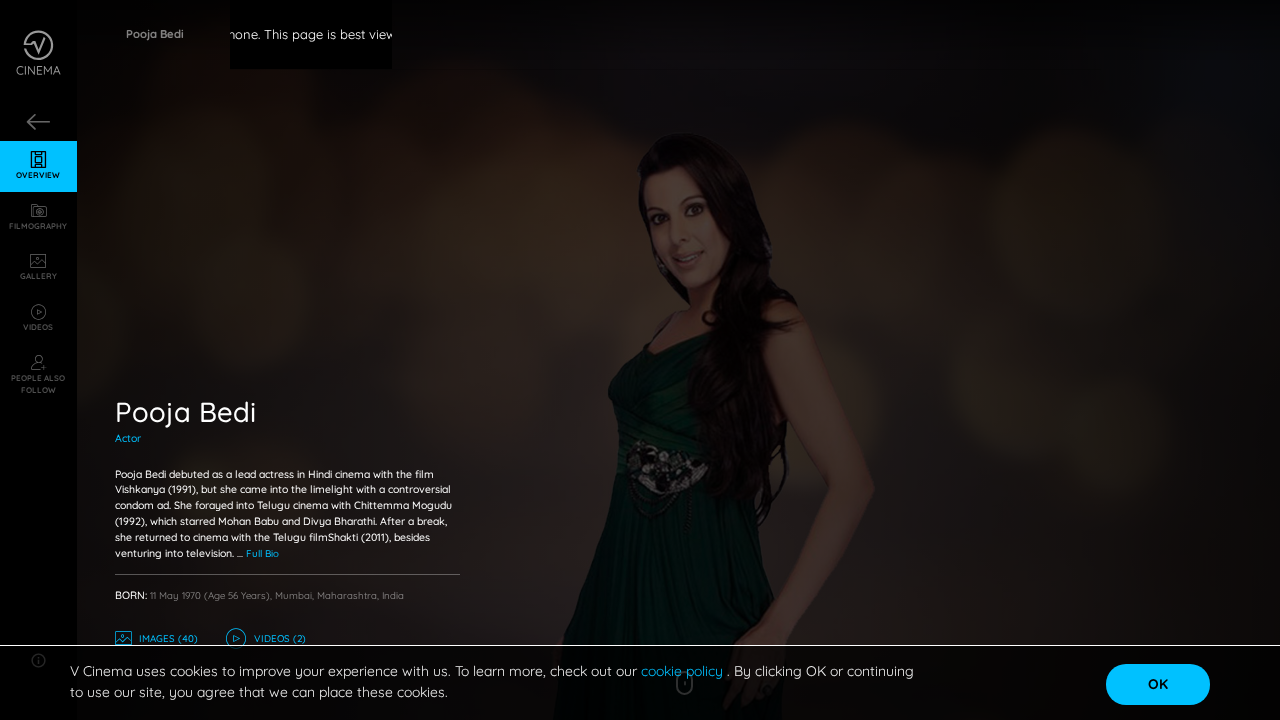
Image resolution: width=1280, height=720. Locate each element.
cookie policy (684, 671)
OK (1158, 684)
